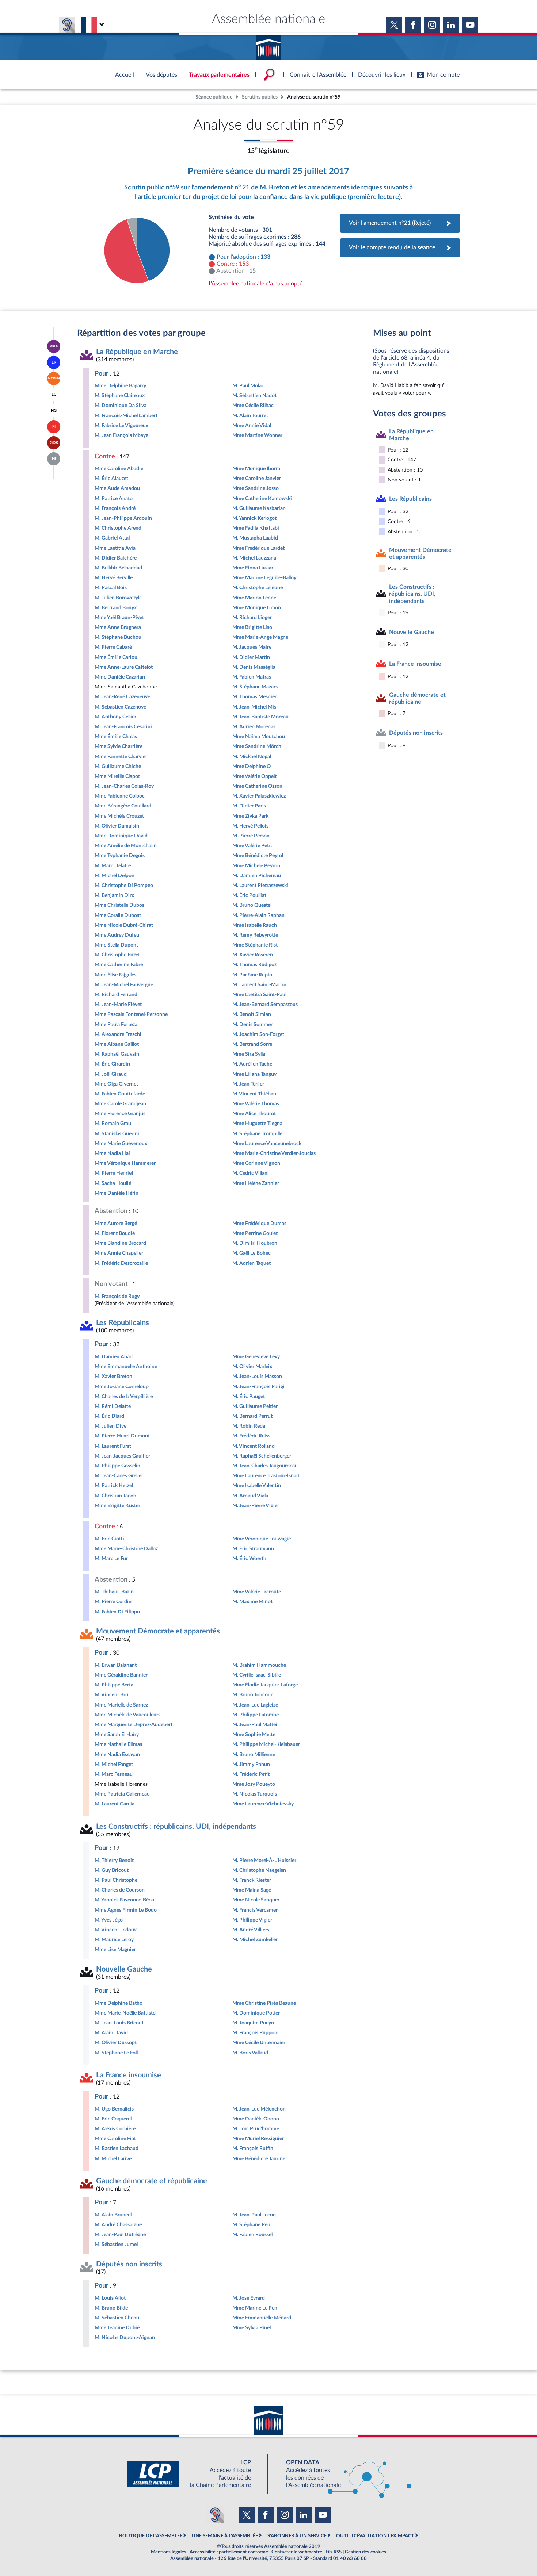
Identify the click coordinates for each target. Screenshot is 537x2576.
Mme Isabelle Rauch (255, 925)
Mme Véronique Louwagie (262, 1539)
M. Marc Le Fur (111, 1558)
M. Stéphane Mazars (255, 687)
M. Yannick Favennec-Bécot (125, 1900)
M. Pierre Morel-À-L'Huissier (264, 1860)
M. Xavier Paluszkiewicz (259, 796)
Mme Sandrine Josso (256, 488)
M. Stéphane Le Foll (116, 2053)
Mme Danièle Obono (256, 2119)
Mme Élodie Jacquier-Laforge (265, 1685)
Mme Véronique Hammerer (125, 1163)
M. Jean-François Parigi (258, 1387)
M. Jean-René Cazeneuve (122, 697)
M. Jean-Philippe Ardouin (123, 518)
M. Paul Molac (248, 386)
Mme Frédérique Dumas (259, 1223)
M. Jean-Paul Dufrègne (120, 2235)
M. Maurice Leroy (114, 1940)
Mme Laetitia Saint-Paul (259, 995)
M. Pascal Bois (111, 588)
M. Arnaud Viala (250, 1496)
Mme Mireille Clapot (117, 776)
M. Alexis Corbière (115, 2129)
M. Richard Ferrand (116, 995)
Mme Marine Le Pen (255, 2308)
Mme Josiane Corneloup (122, 1387)
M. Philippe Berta (114, 1685)
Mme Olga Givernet (116, 1084)
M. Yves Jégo (109, 1920)
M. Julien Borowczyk (118, 598)
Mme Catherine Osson (257, 786)
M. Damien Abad (114, 1357)
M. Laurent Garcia (115, 1804)
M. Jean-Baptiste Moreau (260, 717)
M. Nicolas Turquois (255, 1794)
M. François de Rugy (117, 1296)
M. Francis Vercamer (255, 1910)
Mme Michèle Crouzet (119, 816)
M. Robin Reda (249, 1426)
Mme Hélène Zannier (256, 1183)
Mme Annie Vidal (252, 425)
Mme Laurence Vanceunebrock (267, 1143)
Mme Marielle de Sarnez (121, 1705)
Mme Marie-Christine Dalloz (126, 1549)
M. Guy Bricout (112, 1870)
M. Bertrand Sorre (252, 1044)
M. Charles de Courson (120, 1890)
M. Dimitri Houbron (255, 1243)
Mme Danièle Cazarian (120, 677)
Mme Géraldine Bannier (121, 1675)
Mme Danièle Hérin (117, 1193)
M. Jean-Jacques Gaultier (122, 1456)
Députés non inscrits (129, 2264)
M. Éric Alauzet (111, 478)
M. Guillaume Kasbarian (259, 508)
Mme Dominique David (121, 836)
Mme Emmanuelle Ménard (262, 2318)
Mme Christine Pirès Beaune (264, 2003)
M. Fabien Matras (252, 677)
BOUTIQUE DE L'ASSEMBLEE (151, 2536)
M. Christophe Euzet (117, 955)
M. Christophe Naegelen (259, 1870)
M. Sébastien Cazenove (120, 707)
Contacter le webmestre (297, 2552)
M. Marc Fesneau (114, 1774)
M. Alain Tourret (250, 416)
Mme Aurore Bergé (116, 1223)
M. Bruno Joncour (252, 1695)
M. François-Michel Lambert (126, 416)
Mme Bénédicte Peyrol (258, 855)
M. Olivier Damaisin (117, 826)
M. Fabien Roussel (252, 2235)
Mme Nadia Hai (112, 1153)
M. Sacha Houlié (113, 1183)
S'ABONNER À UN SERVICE (297, 2536)
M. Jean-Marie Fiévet (118, 1004)
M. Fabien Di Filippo (117, 1612)
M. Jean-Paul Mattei (255, 1725)
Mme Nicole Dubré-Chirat (124, 925)
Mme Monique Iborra (256, 469)
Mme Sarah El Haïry (117, 1734)
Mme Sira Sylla (249, 1054)
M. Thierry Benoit (114, 1860)
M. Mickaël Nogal (252, 757)
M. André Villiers (251, 1930)
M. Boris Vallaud (250, 2053)
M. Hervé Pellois (250, 826)
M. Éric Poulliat (249, 895)
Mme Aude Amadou (117, 488)
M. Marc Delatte (113, 866)
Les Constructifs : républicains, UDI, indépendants (176, 1827)
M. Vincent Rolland (254, 1446)
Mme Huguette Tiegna (257, 1123)
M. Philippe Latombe (256, 1715)
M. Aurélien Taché (252, 1064)
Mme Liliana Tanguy (254, 1074)
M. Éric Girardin (112, 1064)
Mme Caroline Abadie (119, 469)
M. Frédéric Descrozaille (121, 1263)
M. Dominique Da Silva (121, 405)
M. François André (115, 508)
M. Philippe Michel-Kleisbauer (266, 1744)
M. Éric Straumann (253, 1549)
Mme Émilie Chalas (116, 736)
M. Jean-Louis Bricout (119, 2023)
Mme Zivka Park (250, 816)
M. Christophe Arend (118, 528)
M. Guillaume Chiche (118, 766)
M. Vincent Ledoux (116, 1930)
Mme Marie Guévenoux (121, 1143)
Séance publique (214, 97)
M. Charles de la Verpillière (124, 1396)
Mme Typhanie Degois (120, 855)
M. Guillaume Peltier (255, 1406)
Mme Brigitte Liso (252, 627)
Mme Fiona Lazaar (253, 568)
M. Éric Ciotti (109, 1539)
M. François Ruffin (253, 2148)
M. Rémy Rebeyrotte (255, 935)
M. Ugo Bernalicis (114, 2109)
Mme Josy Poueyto (254, 1784)
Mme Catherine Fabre (119, 965)
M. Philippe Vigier (252, 1920)
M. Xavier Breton (113, 1376)
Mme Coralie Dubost (118, 915)
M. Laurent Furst (113, 1446)
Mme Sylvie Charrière (119, 746)
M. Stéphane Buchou (118, 637)
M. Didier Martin (251, 657)
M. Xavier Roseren (253, 955)
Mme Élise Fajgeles (115, 975)
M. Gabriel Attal (112, 538)
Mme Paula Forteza (116, 1024)
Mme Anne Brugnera (118, 627)
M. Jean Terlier (248, 1084)
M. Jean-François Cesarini (123, 727)
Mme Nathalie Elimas (118, 1744)
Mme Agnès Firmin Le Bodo (126, 1910)
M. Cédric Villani (251, 1173)
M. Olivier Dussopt (116, 2043)
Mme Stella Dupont (116, 945)
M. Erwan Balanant (116, 1665)
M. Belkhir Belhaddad (118, 568)
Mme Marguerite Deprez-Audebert (134, 1725)
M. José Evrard (249, 2298)
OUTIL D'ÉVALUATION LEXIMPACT (375, 2536)
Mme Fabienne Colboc (120, 796)
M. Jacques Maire (252, 647)
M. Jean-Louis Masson (257, 1376)
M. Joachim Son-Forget (258, 1034)
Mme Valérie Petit (252, 846)
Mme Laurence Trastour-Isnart (266, 1476)
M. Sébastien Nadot (254, 396)
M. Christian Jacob (115, 1496)
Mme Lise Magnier (115, 1949)
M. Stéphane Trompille (257, 1134)
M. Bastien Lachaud (117, 2148)
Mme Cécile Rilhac (253, 405)
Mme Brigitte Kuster (117, 1506)
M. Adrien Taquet (252, 1263)
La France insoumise (129, 2075)
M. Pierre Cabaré (113, 647)
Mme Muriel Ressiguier (258, 2139)
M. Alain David (111, 2033)
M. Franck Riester (252, 1880)
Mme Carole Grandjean (120, 1104)
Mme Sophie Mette (254, 1734)
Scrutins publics (260, 97)
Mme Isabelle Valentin (257, 1485)
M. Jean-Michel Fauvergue (124, 985)
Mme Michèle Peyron (256, 866)
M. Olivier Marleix (252, 1366)
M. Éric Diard (109, 1416)
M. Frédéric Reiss (251, 1436)
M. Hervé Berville (114, 578)
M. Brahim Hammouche (259, 1665)
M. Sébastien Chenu (117, 2318)
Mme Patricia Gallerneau (122, 1794)
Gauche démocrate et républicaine (152, 2181)
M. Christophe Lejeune (258, 588)
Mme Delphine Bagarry (120, 386)
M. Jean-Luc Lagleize (255, 1705)
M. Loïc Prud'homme (256, 2129)
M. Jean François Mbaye (121, 435)
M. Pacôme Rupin (252, 975)
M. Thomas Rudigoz (254, 965)
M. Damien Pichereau (257, 876)
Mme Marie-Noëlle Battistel (125, 2013)
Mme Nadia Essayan (117, 1755)
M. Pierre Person (251, 836)
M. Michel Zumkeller (255, 1940)
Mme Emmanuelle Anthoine (126, 1366)
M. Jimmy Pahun (251, 1764)
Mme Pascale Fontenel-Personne (131, 1014)
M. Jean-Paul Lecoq (254, 2215)
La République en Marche (137, 352)
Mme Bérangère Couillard (123, 806)
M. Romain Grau (113, 1123)
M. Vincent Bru (111, 1695)
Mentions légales (169, 2552)
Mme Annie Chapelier (119, 1253)
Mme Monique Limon (257, 608)
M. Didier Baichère (116, 558)
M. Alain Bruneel (113, 2215)
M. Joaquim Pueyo (253, 2023)
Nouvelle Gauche (124, 1969)
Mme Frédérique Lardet (258, 548)
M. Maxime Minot (252, 1602)
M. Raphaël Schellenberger (262, 1456)
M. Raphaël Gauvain (117, 1054)
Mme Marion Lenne (254, 598)
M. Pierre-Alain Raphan (258, 915)
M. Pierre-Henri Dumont (122, 1436)
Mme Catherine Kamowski (262, 498)
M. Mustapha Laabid (255, 538)
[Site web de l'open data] (342, 2474)
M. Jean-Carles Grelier (119, 1476)
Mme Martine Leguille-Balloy (264, 578)
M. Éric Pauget (249, 1396)
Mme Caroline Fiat (115, 2139)
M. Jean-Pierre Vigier (256, 1506)
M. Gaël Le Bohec (252, 1253)
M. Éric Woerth (249, 1558)
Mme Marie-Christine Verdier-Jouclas (274, 1153)
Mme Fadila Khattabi (256, 528)
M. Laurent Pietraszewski (260, 885)
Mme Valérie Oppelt (254, 776)
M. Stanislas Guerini (117, 1134)
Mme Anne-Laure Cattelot (124, 667)
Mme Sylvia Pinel (252, 2328)
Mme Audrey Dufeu (117, 935)
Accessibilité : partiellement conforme (229, 2552)
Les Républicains (123, 1323)
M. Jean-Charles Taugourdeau (265, 1466)
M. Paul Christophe (116, 1880)
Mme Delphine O (252, 766)
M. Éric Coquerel (113, 2119)
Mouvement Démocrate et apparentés (158, 1631)
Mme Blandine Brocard (120, 1243)
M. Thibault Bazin (114, 1592)
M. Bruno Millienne (254, 1755)
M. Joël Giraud (111, 1074)
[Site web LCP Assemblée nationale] (195, 2474)
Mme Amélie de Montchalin (126, 846)
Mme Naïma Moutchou (259, 736)
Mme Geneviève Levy (256, 1357)
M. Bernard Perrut (252, 1416)
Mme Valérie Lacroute (257, 1592)
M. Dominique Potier (256, 2013)
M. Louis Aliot (110, 2298)
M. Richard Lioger (252, 617)
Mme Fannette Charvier (121, 757)
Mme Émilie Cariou (116, 657)
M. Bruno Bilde (111, 2308)
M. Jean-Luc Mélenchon (259, 2109)
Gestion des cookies (365, 2552)
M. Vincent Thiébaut (255, 1094)
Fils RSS (334, 2552)
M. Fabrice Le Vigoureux (121, 425)
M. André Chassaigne (118, 2225)
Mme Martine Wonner (257, 435)
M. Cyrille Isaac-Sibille (257, 1675)
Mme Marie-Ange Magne (260, 637)
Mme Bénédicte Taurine (259, 2159)
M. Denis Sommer (252, 1024)
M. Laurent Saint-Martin (259, 985)
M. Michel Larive (113, 2159)
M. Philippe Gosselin (117, 1466)
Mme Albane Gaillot (117, 1044)
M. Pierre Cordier (114, 1602)
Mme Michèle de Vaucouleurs (127, 1715)
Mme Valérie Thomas (256, 1104)
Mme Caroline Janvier (257, 478)
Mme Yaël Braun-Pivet (119, 617)
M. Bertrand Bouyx (116, 608)
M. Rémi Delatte (113, 1406)
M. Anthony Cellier (115, 717)
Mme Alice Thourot (254, 1114)
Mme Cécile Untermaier (259, 2043)
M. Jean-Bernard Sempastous (265, 1004)
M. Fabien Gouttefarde (120, 1094)
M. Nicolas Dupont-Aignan (125, 2337)
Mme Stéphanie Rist (255, 945)
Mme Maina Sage (252, 1890)
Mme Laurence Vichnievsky (263, 1804)
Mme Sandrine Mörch (257, 746)
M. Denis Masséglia (254, 667)
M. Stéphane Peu (251, 2225)
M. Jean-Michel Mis (254, 707)
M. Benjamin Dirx (114, 895)
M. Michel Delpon (115, 876)
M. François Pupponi (256, 2033)
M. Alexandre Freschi (118, 1034)
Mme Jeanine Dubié (117, 2328)
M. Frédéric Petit (251, 1774)
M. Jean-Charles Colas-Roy (124, 786)
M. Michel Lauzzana (254, 558)
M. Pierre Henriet (114, 1173)
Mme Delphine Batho (119, 2003)
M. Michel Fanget (114, 1764)
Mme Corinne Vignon (256, 1163)
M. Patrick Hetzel (114, 1485)
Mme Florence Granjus (120, 1114)
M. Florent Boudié (115, 1233)
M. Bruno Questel (252, 905)
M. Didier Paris (249, 806)
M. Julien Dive (111, 1426)
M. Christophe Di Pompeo (124, 885)
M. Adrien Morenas (254, 727)
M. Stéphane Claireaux (120, 396)
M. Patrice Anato (114, 498)
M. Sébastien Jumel (116, 2244)
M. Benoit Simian (252, 1014)
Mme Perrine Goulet (255, 1233)
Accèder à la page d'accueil (268, 45)
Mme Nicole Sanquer (256, 1900)
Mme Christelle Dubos (119, 905)
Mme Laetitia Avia (115, 548)
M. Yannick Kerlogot (254, 518)
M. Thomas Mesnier (254, 697)
